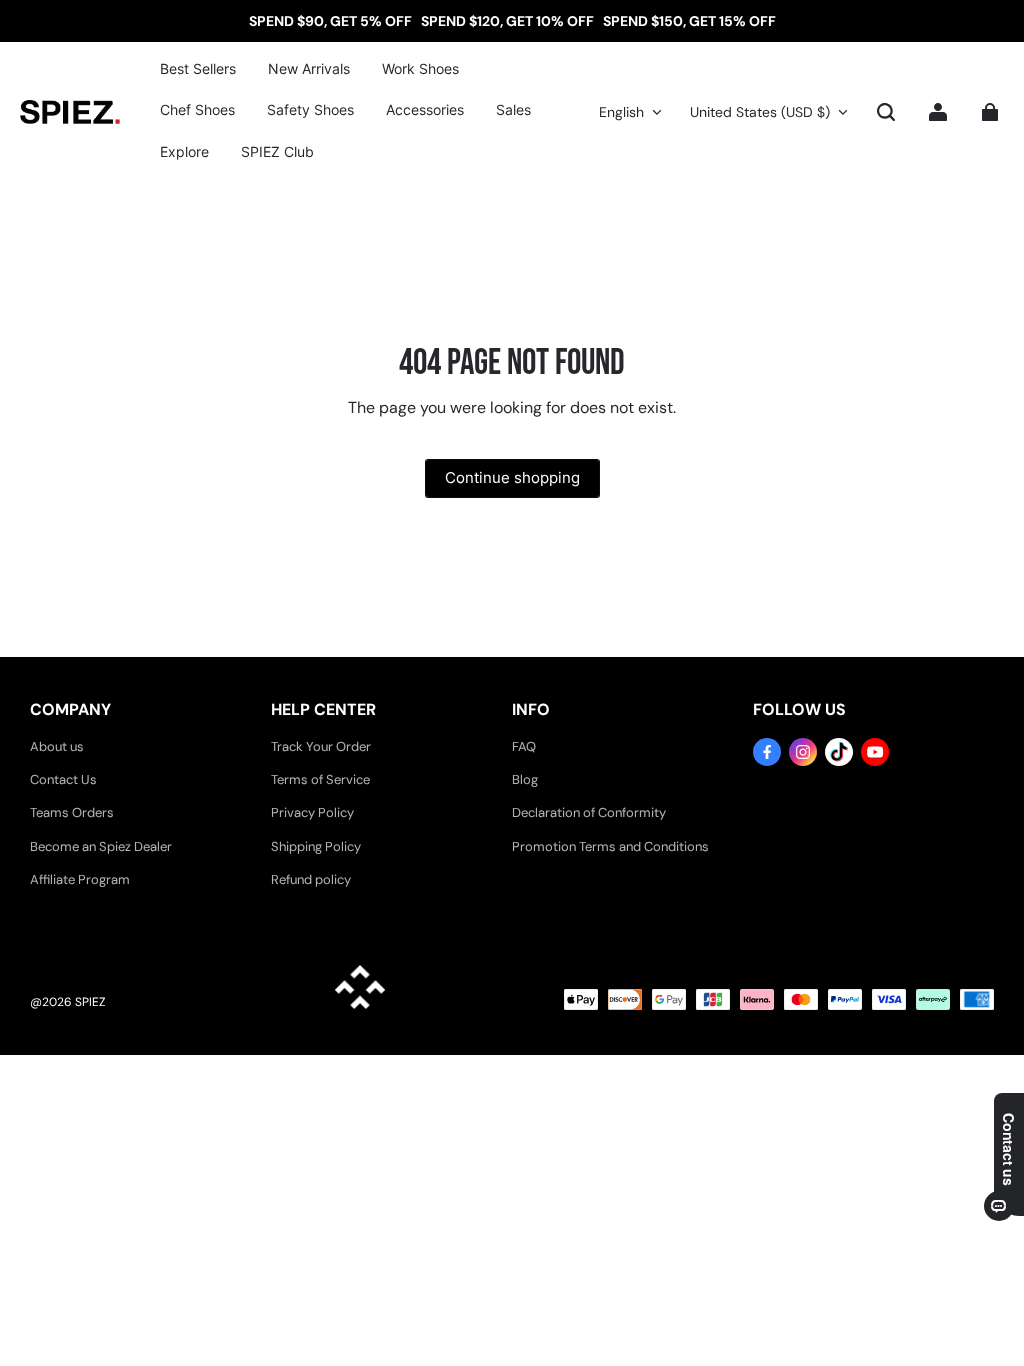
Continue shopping (512, 477)
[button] (886, 112)
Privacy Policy (312, 812)
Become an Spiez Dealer (101, 846)
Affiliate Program (80, 879)
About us (57, 746)
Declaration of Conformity (589, 812)
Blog (525, 779)
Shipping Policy (316, 846)
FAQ (524, 746)
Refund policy (311, 879)
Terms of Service (320, 779)
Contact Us (63, 779)
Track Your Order (321, 746)
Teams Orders (72, 812)
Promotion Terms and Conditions (610, 846)
